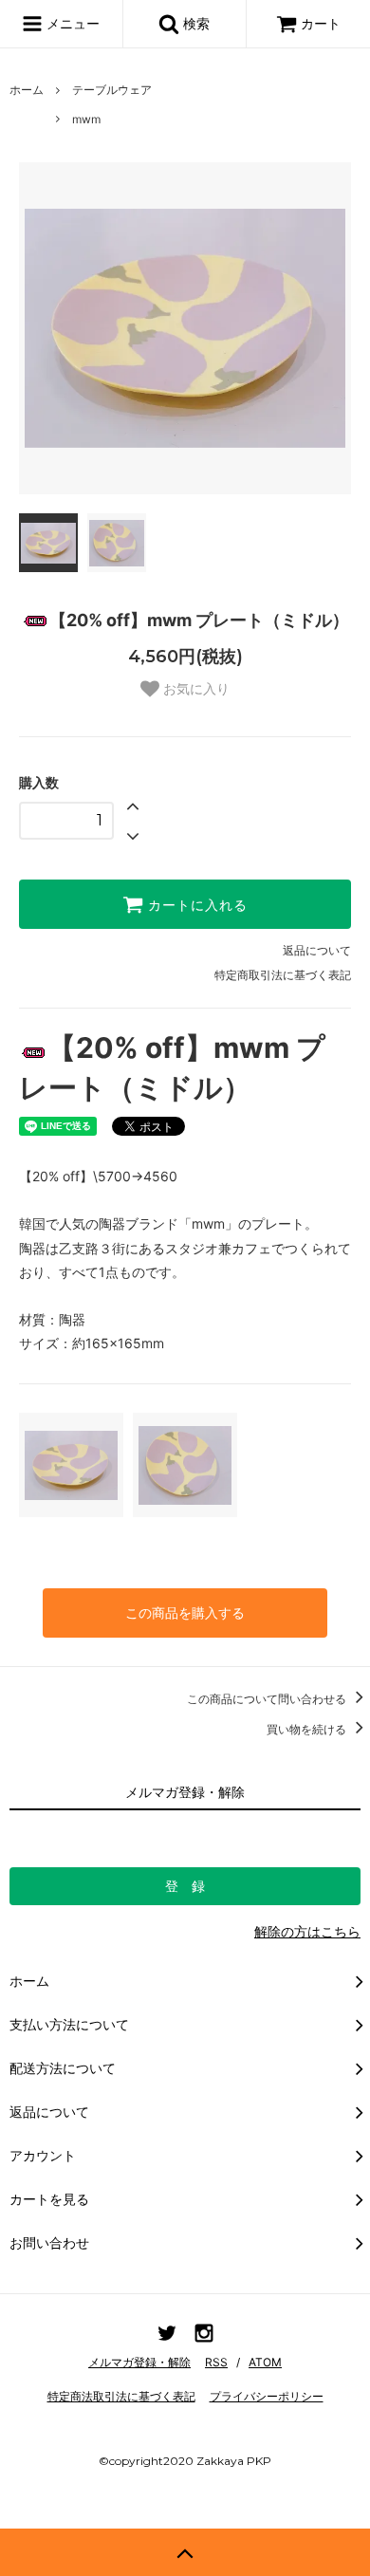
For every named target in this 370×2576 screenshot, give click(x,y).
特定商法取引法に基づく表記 (121, 2396)
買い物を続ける (308, 1729)
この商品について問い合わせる (268, 1699)
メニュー (71, 23)
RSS (216, 2362)
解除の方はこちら (307, 1931)
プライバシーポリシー (267, 2396)
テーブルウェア (112, 90)
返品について (317, 950)
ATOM (265, 2362)
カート (321, 23)
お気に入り (194, 689)
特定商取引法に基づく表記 (283, 975)
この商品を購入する (185, 1612)
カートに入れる (195, 904)
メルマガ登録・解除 (139, 2362)
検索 (194, 23)
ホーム (27, 90)
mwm (86, 119)
